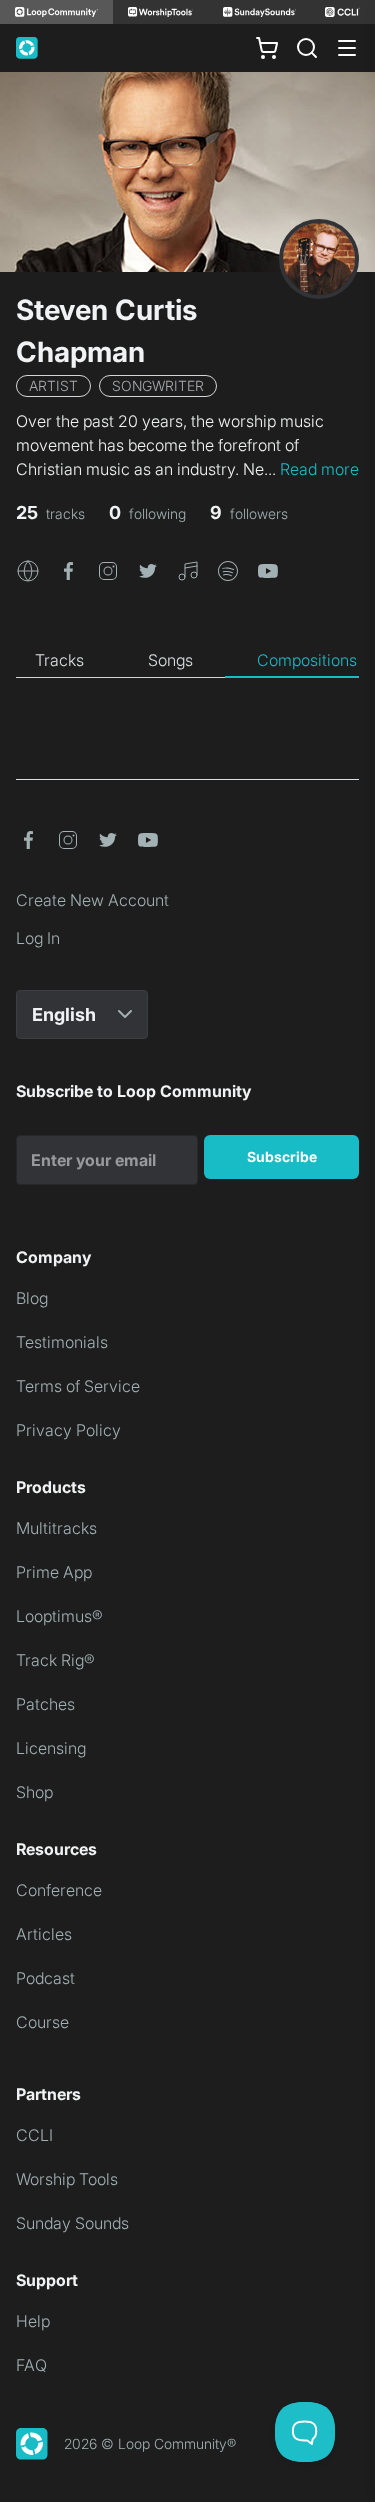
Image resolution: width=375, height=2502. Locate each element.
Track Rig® (55, 1660)
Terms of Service (78, 1386)
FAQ (31, 2365)
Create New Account (92, 900)
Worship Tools (67, 2179)
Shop (34, 1792)
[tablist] (187, 661)
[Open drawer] (347, 48)
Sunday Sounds (72, 2223)
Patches (45, 1704)
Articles (44, 1934)
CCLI (34, 2135)
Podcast (45, 1978)
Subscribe (282, 1156)
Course (42, 2022)
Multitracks (56, 1528)
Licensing (51, 1748)
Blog (32, 1298)
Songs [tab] (170, 660)
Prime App (54, 1572)
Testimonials (62, 1342)
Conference (59, 1890)
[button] (28, 569)
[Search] (307, 48)
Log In (38, 938)
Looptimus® (59, 1616)
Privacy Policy (68, 1430)
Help (33, 2321)
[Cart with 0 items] (267, 48)
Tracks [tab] (59, 660)
